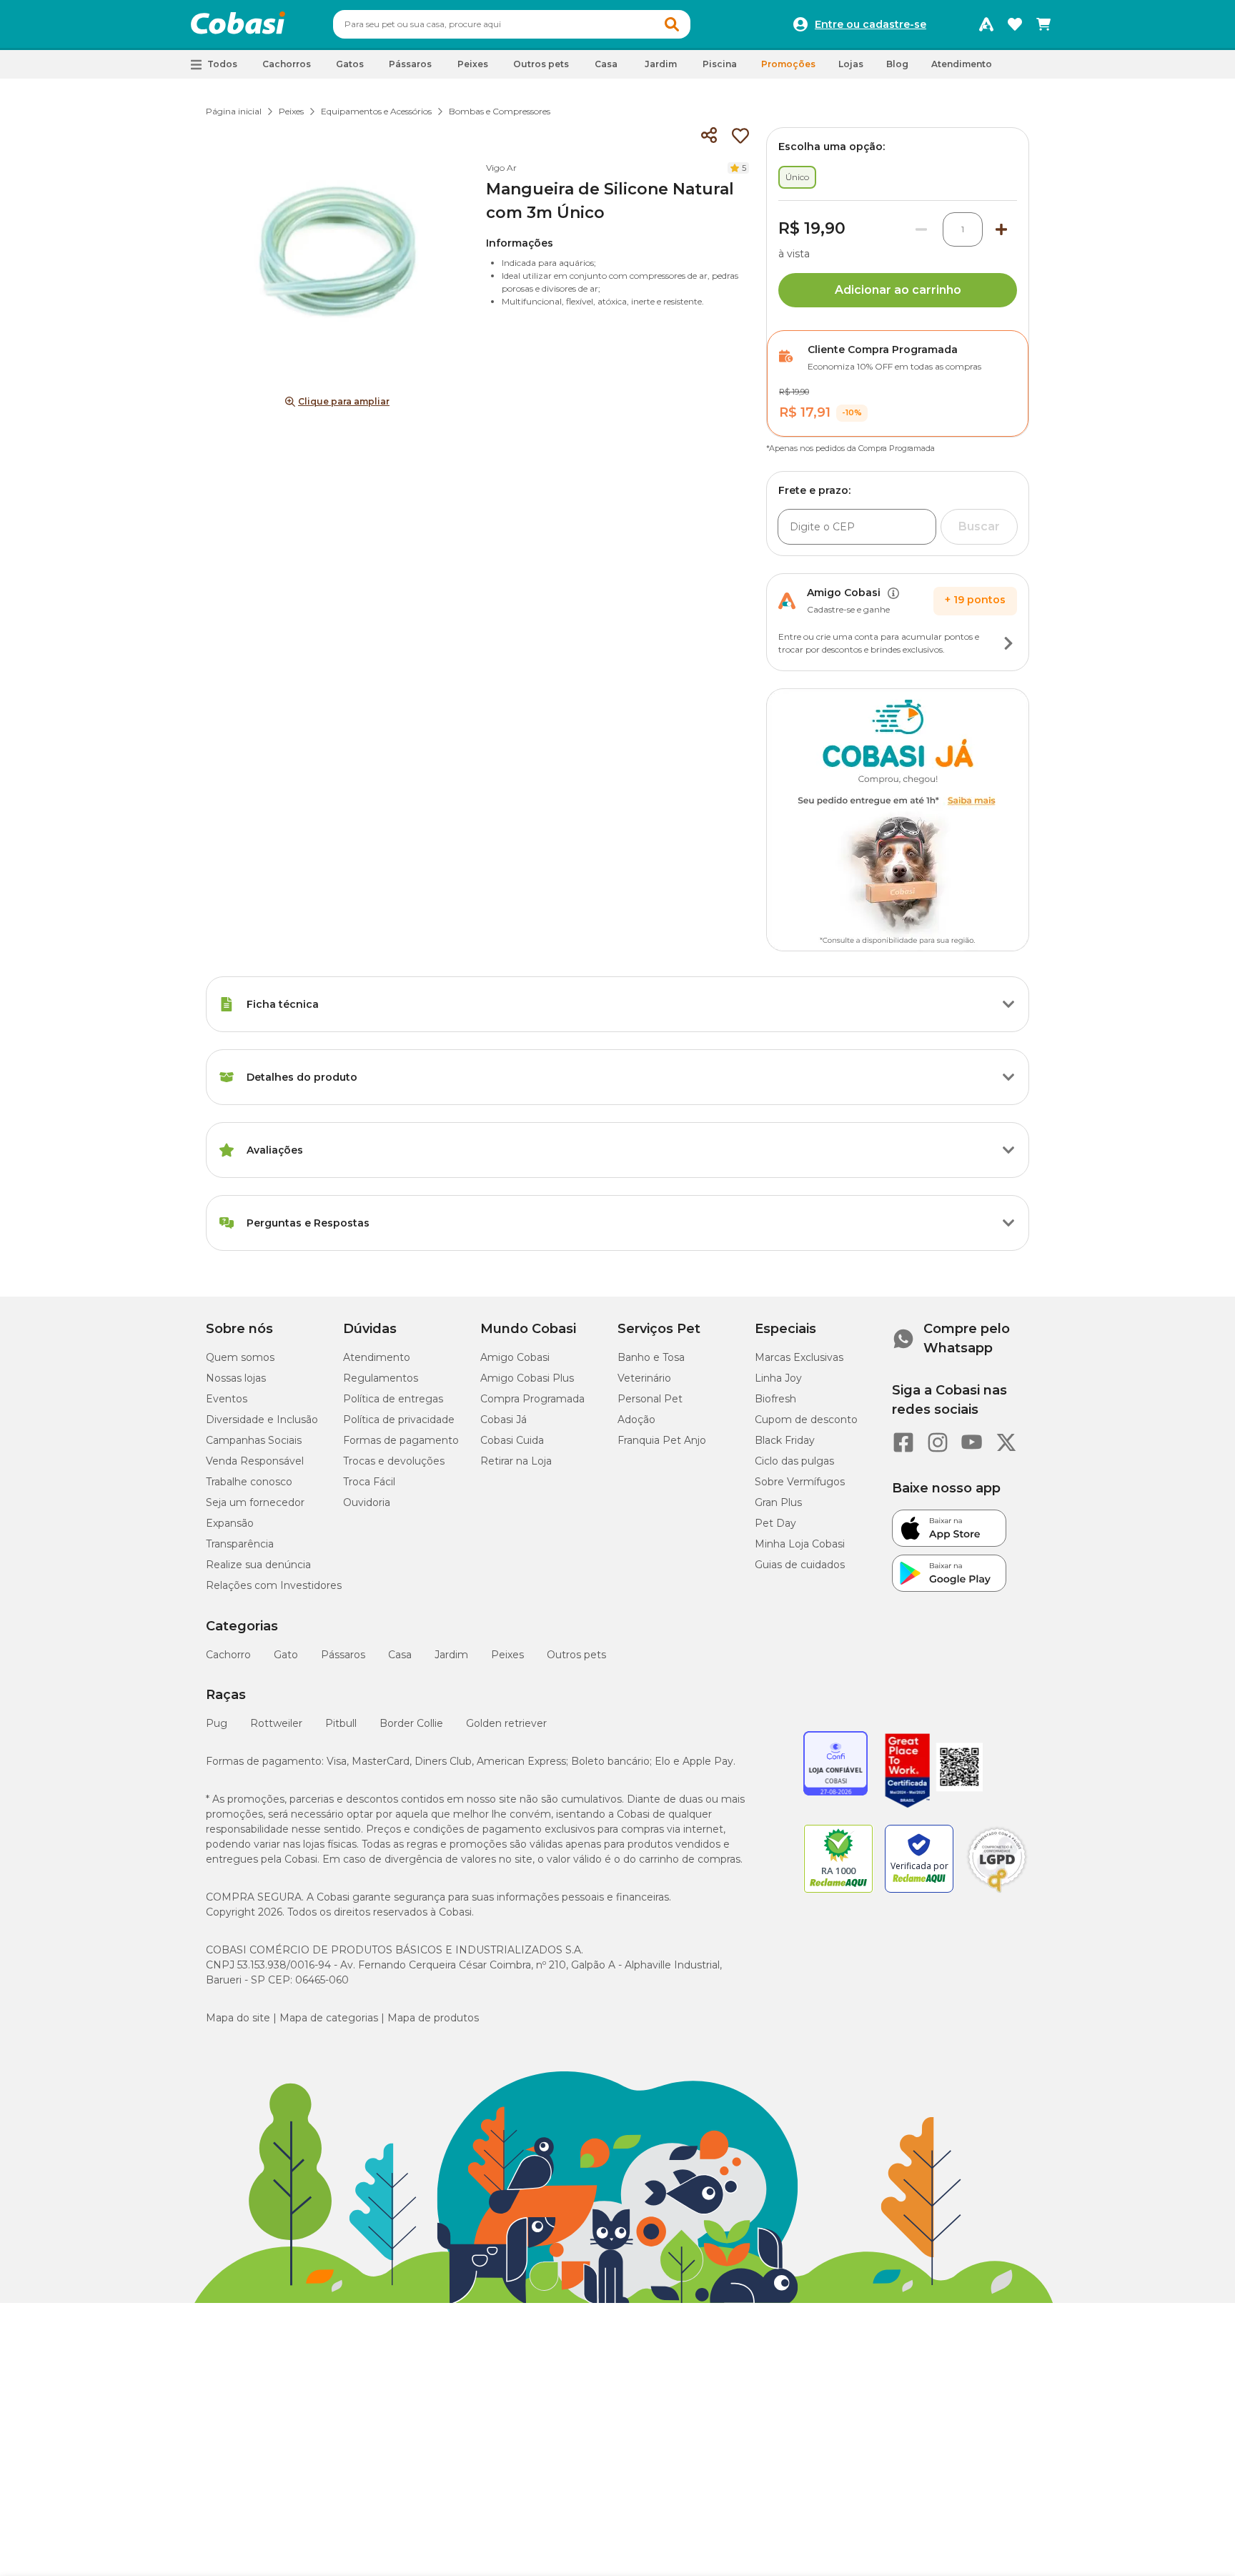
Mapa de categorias (329, 2018)
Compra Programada (532, 1399)
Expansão (230, 1523)
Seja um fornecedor (255, 1502)
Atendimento (962, 64)
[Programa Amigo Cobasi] (986, 24)
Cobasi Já (504, 1420)
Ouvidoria (367, 1502)
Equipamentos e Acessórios (376, 111)
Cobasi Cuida (512, 1440)
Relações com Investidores (274, 1585)
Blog (897, 64)
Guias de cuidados (800, 1565)
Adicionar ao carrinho (898, 290)
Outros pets (576, 1655)
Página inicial (234, 111)
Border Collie (411, 1723)
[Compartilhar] (709, 136)
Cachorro (228, 1655)
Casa (400, 1655)
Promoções (788, 64)
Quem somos (240, 1357)
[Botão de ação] (1008, 643)
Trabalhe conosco (249, 1482)
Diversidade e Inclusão (262, 1420)
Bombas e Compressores (500, 111)
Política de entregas (393, 1399)
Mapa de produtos (433, 2018)
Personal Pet (650, 1399)
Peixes (291, 111)
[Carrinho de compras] (1043, 24)
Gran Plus (778, 1502)
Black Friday (785, 1440)
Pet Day (775, 1523)
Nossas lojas (236, 1378)
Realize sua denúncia (258, 1565)
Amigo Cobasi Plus (527, 1378)
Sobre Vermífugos (800, 1482)
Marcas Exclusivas (799, 1357)
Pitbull (341, 1723)
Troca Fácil (369, 1482)
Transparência (240, 1544)
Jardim (451, 1655)
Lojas (851, 64)
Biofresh (775, 1399)
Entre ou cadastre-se (871, 24)
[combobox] (512, 24)
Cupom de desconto (806, 1420)
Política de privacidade (399, 1420)
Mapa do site (238, 2018)
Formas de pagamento (401, 1440)
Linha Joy (778, 1378)
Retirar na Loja (516, 1461)
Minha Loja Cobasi (800, 1544)
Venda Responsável (255, 1461)
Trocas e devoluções (394, 1461)
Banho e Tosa (651, 1357)
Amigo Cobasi (515, 1357)
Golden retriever (506, 1723)
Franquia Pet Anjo (662, 1440)
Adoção (636, 1420)
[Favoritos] (1015, 24)
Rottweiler (276, 1723)
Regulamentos (381, 1378)
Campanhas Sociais (254, 1440)
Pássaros (343, 1655)
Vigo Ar (501, 168)
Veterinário (644, 1378)
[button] (672, 24)
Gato (286, 1655)
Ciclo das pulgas (794, 1461)
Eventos (227, 1399)
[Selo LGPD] (997, 1893)
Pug (217, 1723)
